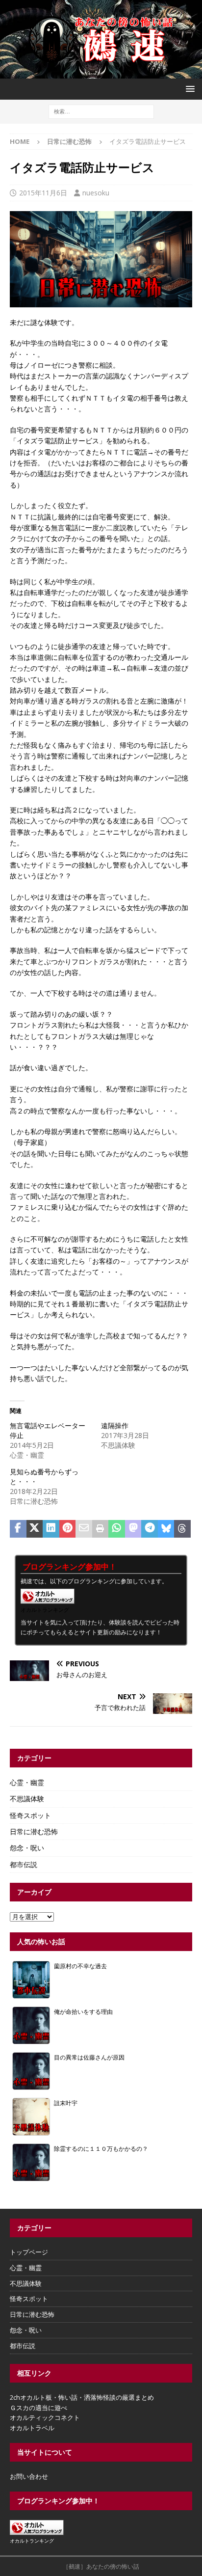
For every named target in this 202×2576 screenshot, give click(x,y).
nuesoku (96, 193)
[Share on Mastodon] (133, 1529)
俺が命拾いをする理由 (83, 2011)
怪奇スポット (30, 1815)
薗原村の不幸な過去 (80, 1966)
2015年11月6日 (43, 193)
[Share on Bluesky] (166, 1529)
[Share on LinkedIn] (51, 1529)
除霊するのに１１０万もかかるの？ (101, 2148)
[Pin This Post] (68, 1529)
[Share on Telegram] (150, 1529)
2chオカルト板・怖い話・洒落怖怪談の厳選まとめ (82, 2397)
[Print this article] (101, 1529)
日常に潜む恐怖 (34, 1831)
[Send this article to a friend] (84, 1529)
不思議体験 (27, 1799)
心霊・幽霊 (27, 1782)
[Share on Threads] (182, 1529)
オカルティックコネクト (45, 2417)
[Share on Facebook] (18, 1529)
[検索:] (101, 111)
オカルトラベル (32, 2428)
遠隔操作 (115, 1425)
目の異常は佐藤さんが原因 (89, 2057)
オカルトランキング (45, 1610)
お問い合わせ (29, 2476)
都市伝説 (24, 1864)
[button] (189, 89)
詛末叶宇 (66, 2103)
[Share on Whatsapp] (117, 1529)
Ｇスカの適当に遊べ (38, 2408)
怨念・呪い (27, 1848)
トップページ (29, 2252)
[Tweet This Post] (35, 1529)
